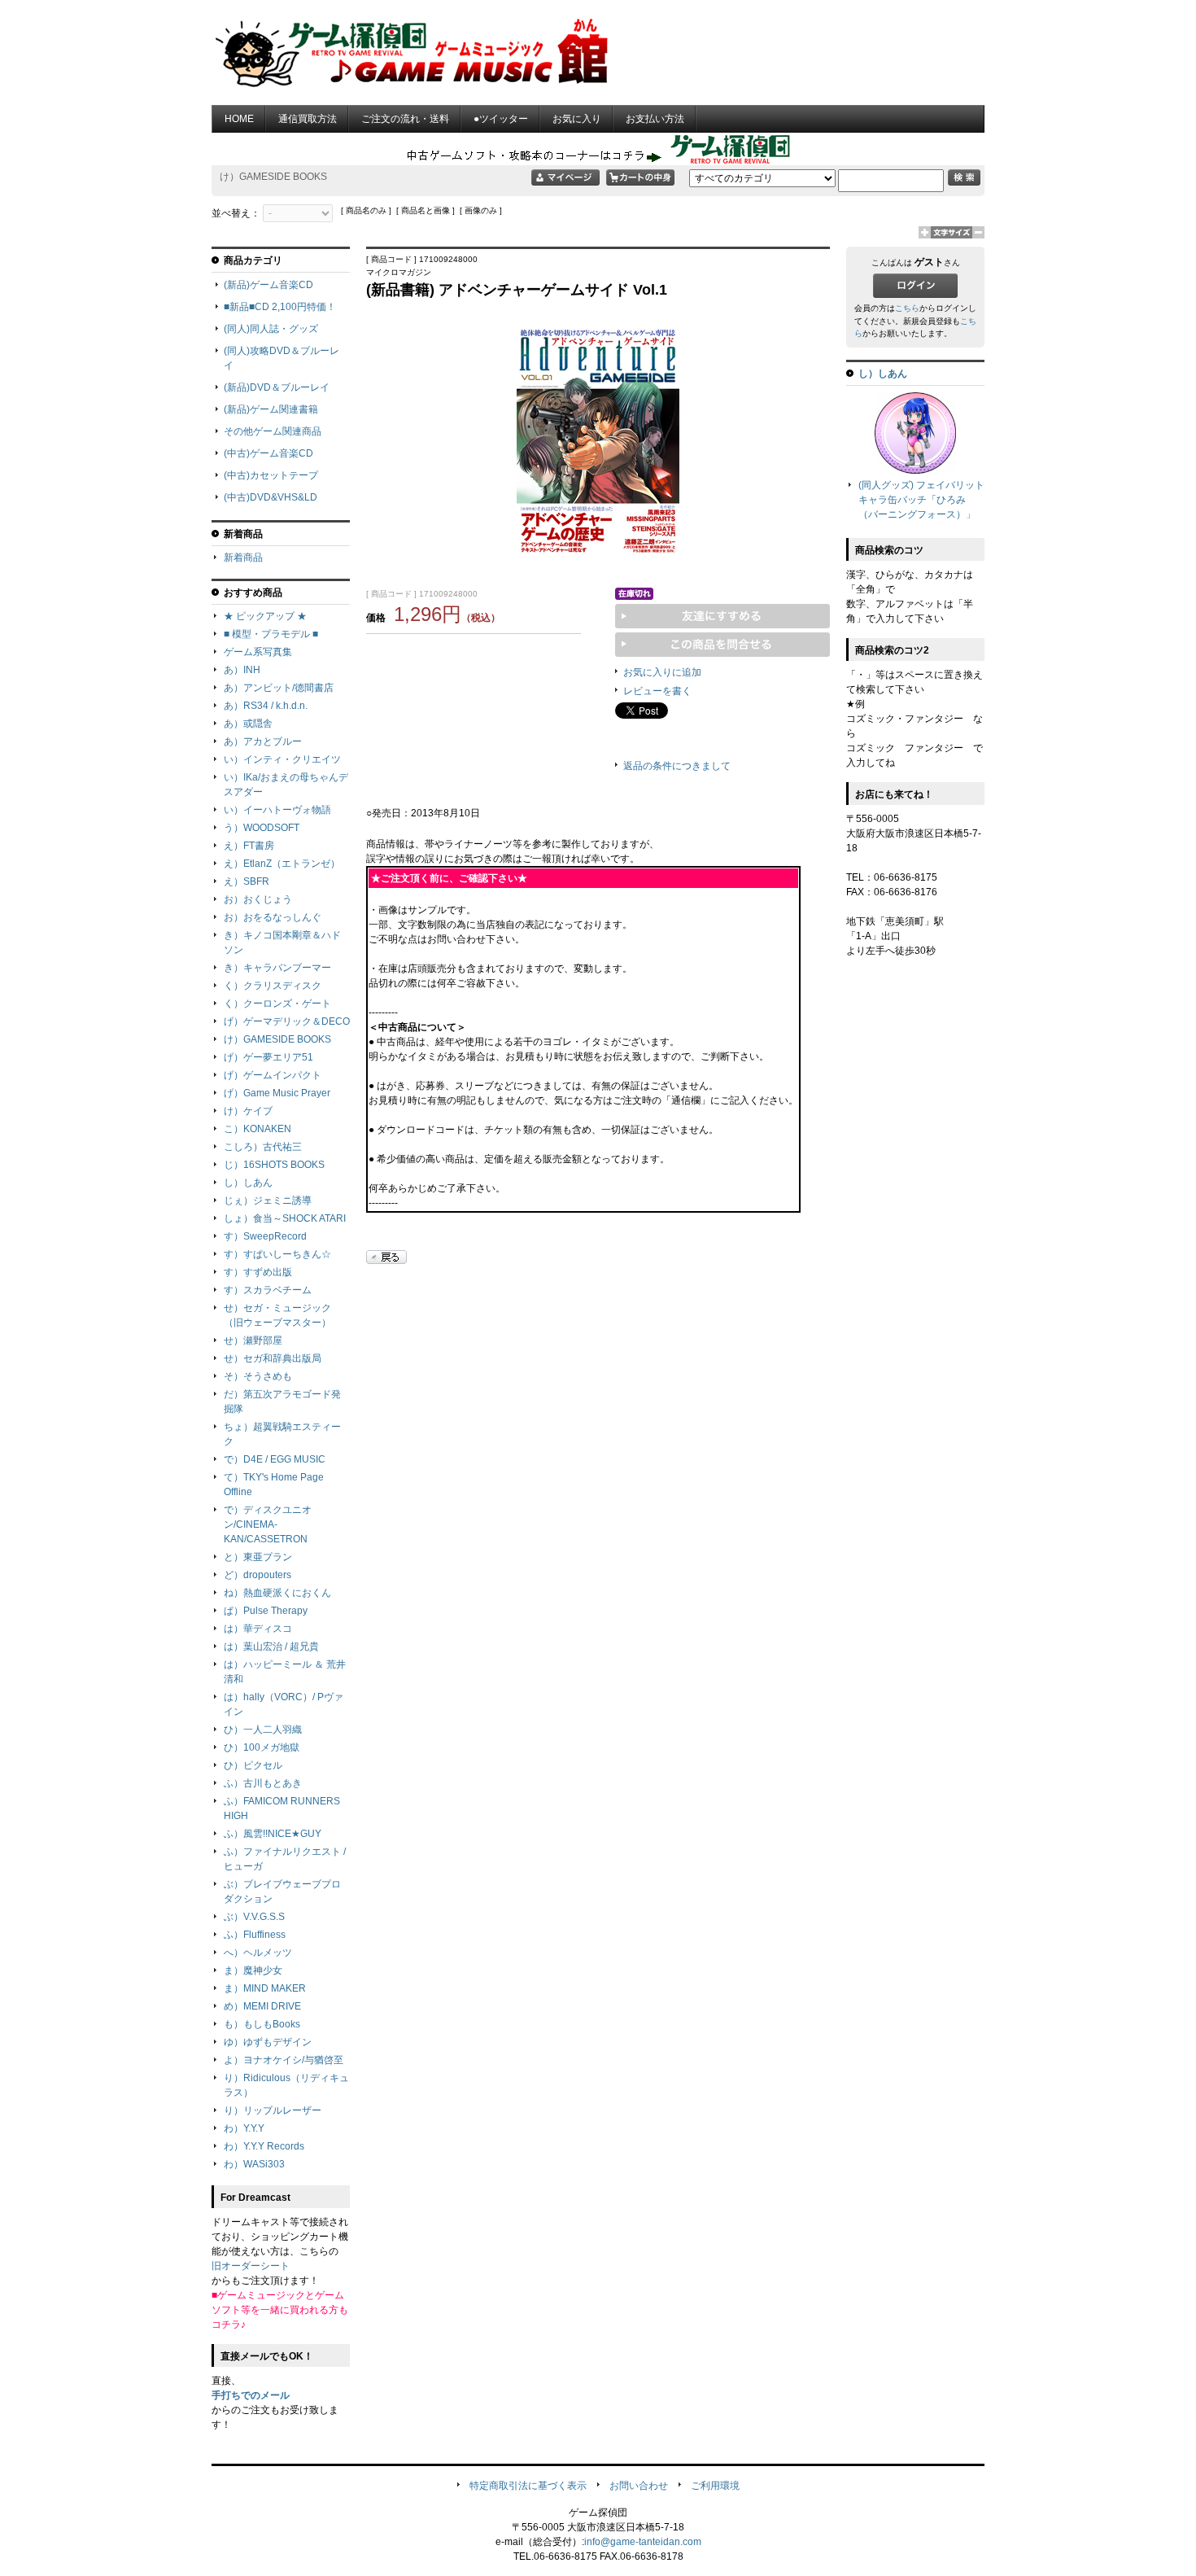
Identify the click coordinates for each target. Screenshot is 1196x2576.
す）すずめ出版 (258, 1272)
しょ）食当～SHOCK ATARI (285, 1218)
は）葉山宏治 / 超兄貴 (271, 1647)
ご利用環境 (715, 2486)
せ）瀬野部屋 (253, 1340)
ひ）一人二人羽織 (263, 1730)
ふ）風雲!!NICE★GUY (273, 1834)
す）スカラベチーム (268, 1290)
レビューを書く (657, 691)
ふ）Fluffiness (255, 1935)
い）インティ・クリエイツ (282, 759)
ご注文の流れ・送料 (405, 119)
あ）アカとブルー (263, 741)
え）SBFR (247, 881)
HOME (239, 119)
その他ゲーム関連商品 (273, 431)
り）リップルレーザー (273, 2110)
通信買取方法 (308, 119)
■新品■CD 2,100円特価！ (280, 307)
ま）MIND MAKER (265, 1988)
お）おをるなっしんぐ (273, 917)
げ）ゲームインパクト (273, 1075)
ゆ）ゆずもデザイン (268, 2042)
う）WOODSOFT (262, 828)
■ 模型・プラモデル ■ (271, 634)
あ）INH (242, 670)
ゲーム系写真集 (258, 652)
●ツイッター (501, 119)
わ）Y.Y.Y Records (264, 2146)
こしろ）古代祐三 (263, 1147)
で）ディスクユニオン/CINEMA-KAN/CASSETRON (268, 1524)
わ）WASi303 (254, 2164)
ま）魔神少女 (253, 1970)
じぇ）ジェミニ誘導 (268, 1201)
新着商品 (243, 558)
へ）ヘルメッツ (258, 1953)
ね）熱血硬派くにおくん (277, 1593)
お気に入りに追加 (662, 672)
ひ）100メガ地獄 (262, 1747)
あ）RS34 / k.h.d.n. (266, 706)
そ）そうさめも (258, 1376)
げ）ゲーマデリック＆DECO (287, 1021)
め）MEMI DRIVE (262, 2006)
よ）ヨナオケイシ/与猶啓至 (284, 2060)
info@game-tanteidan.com (643, 2542)
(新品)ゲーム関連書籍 (271, 409)
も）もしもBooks (262, 2024)
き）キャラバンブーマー (277, 968)
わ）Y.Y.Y (244, 2128)
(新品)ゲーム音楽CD (268, 285)
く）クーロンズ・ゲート (277, 1004)
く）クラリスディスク (273, 986)
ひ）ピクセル (253, 1765)
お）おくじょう (258, 899)
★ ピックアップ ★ (265, 616)
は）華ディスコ (258, 1629)
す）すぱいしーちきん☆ (277, 1254)
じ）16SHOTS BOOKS (274, 1165)
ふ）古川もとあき (263, 1783)
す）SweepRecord (265, 1236)
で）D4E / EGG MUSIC (275, 1459)
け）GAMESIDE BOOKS (277, 1039)
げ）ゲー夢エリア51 (268, 1057)
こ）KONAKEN (258, 1129)
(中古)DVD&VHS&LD (271, 497)
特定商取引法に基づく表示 (528, 2486)
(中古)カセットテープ (271, 475)
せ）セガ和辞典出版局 (273, 1358)
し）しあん (248, 1183)
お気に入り (577, 119)
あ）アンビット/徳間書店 (279, 688)
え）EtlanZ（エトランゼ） (282, 864)
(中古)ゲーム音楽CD (268, 453)
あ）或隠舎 (248, 724)
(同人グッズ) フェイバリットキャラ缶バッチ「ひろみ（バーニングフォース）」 (921, 500)
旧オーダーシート (251, 2266)
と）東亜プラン (258, 1557)
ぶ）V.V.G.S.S (254, 1917)
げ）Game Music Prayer (277, 1093)
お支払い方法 (655, 119)
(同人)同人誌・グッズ (271, 329)
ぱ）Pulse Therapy (266, 1611)
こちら (907, 308)
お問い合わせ (639, 2486)
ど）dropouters (258, 1575)
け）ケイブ (248, 1111)
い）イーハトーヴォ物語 (277, 810)
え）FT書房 (249, 846)
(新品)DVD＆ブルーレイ (277, 387)
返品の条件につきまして (677, 766)
